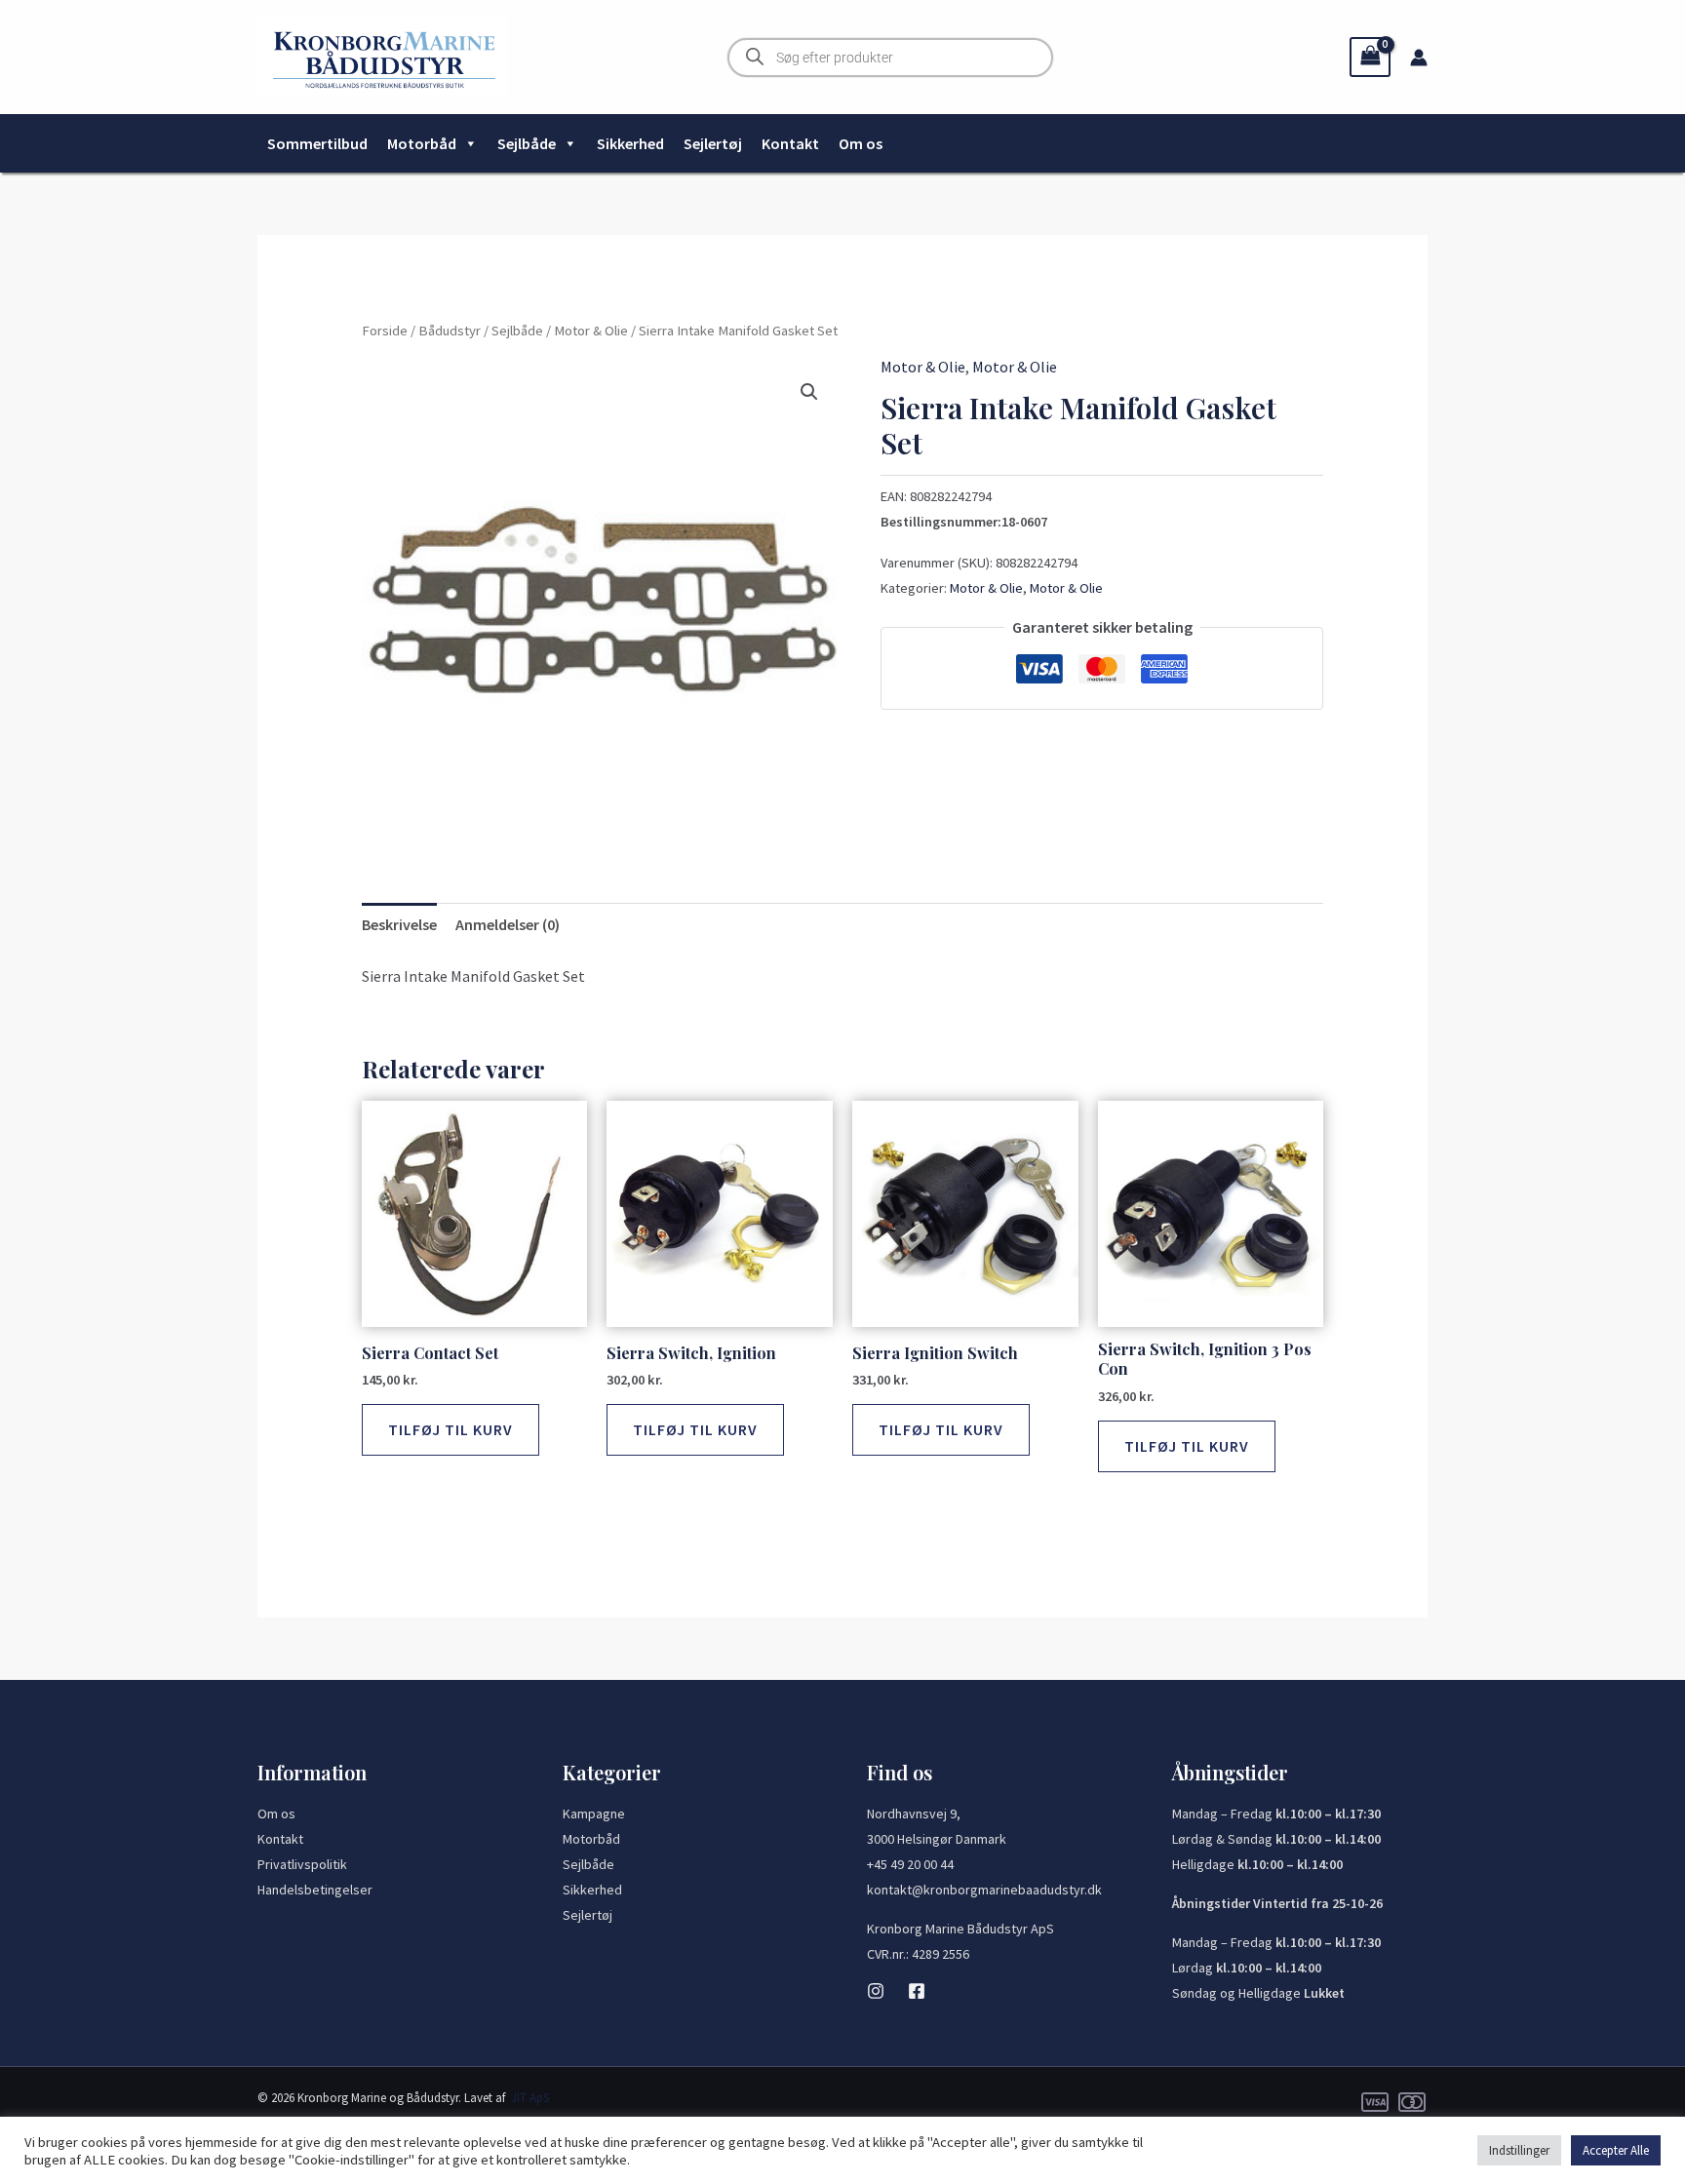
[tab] (399, 925)
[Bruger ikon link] (1419, 58)
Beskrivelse (399, 924)
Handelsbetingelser (315, 1890)
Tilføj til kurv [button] (451, 1429)
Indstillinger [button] (1519, 2150)
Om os (861, 143)
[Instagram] (876, 1991)
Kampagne (594, 1813)
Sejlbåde (527, 143)
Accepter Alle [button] (1616, 2150)
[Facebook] (917, 1991)
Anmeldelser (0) (508, 924)
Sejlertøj (713, 143)
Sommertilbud (317, 143)
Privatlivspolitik (302, 1864)
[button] (809, 392)
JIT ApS (530, 2098)
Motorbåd (422, 143)
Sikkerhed (630, 143)
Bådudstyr (450, 331)
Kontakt (790, 143)
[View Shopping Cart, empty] (1370, 57)
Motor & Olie (591, 331)
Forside (385, 331)
